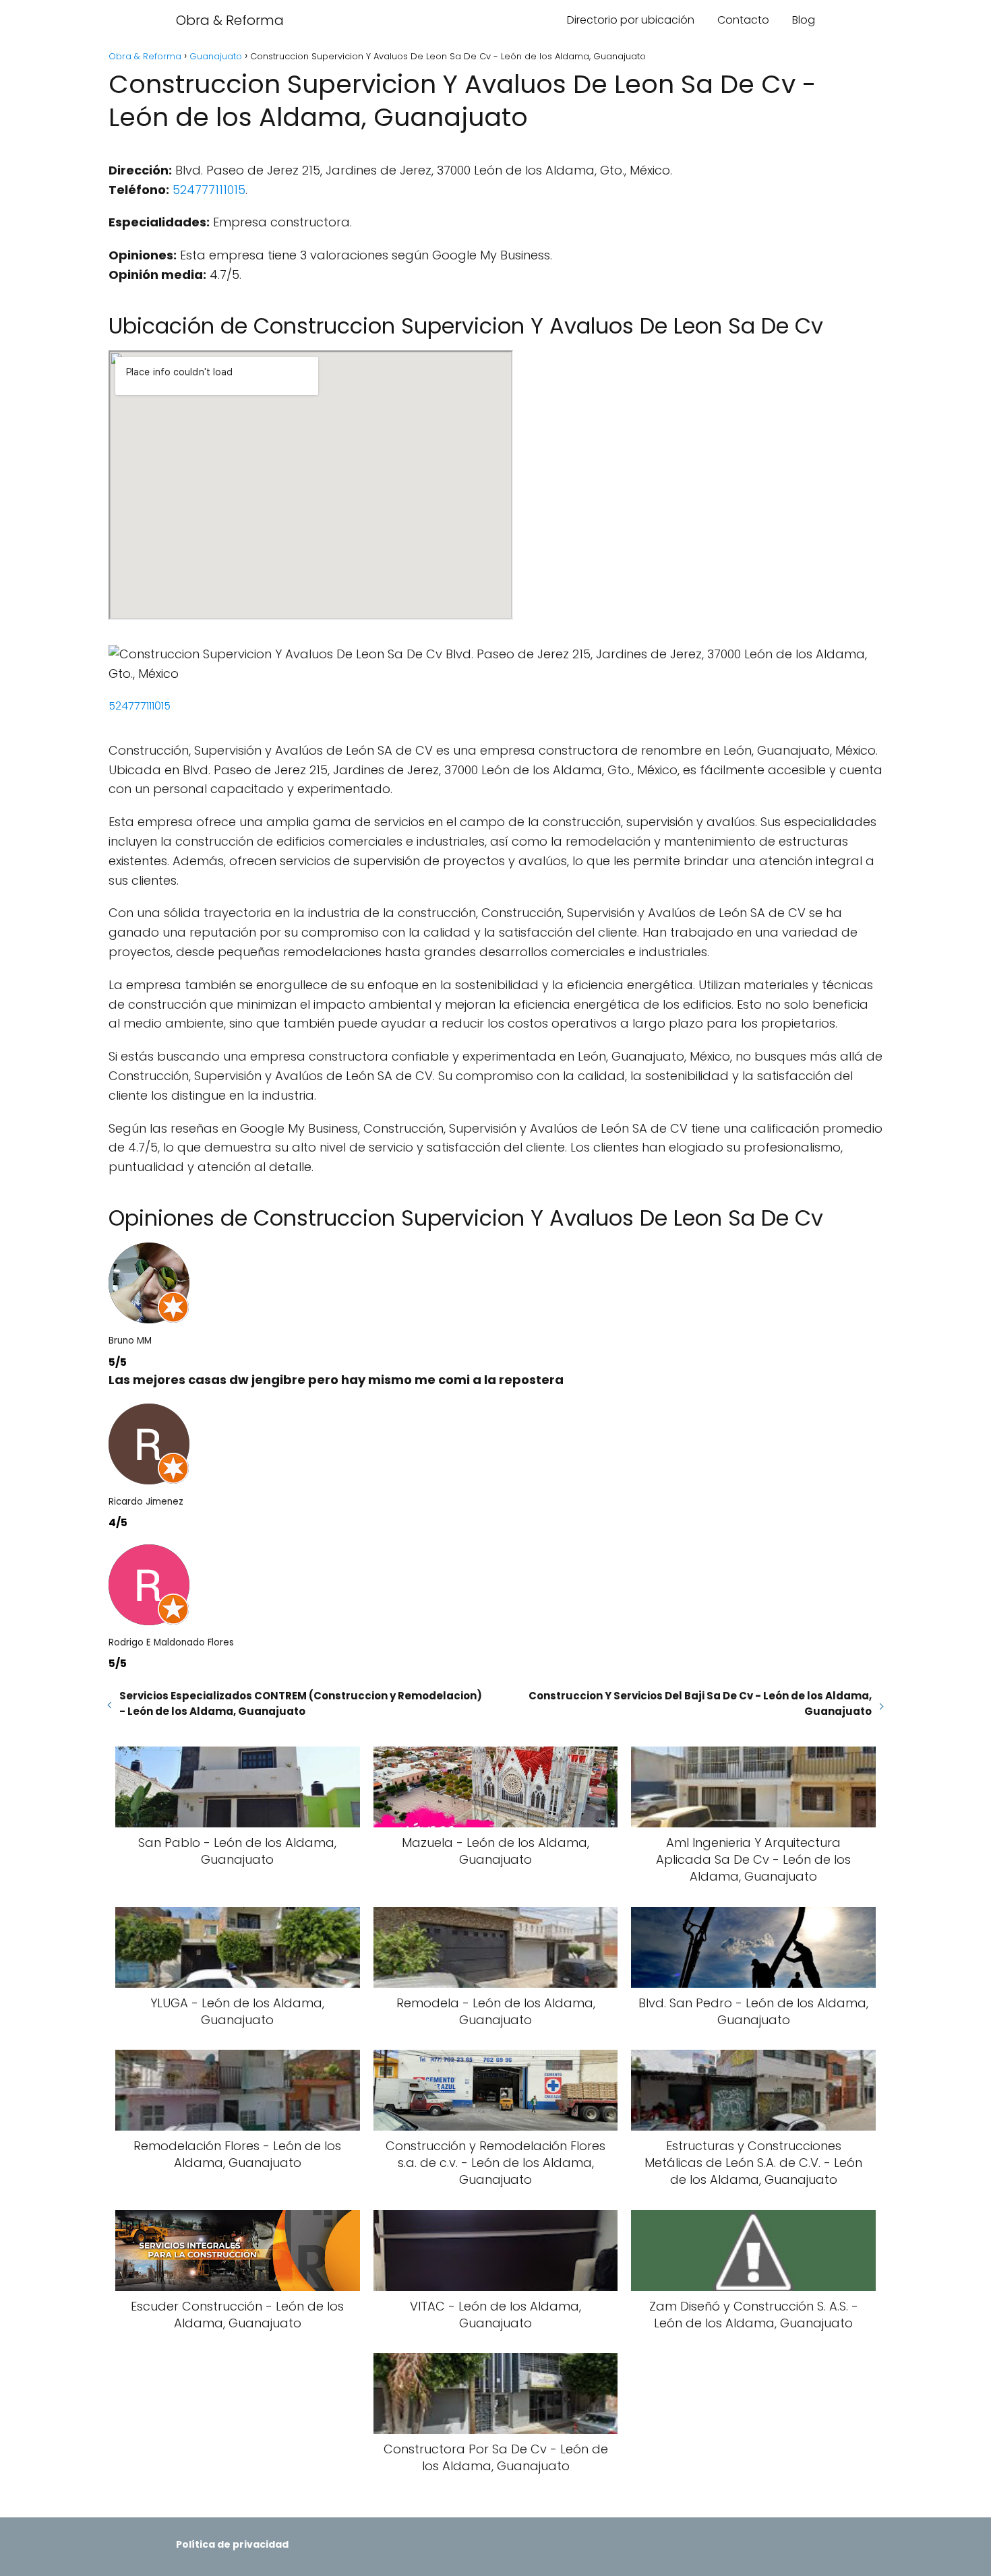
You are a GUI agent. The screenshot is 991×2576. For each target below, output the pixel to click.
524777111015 (209, 190)
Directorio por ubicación (631, 20)
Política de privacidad (232, 2544)
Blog (804, 20)
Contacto (743, 20)
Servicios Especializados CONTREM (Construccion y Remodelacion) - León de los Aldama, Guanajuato (301, 1703)
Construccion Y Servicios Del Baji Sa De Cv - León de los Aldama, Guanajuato (700, 1703)
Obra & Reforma (230, 20)
